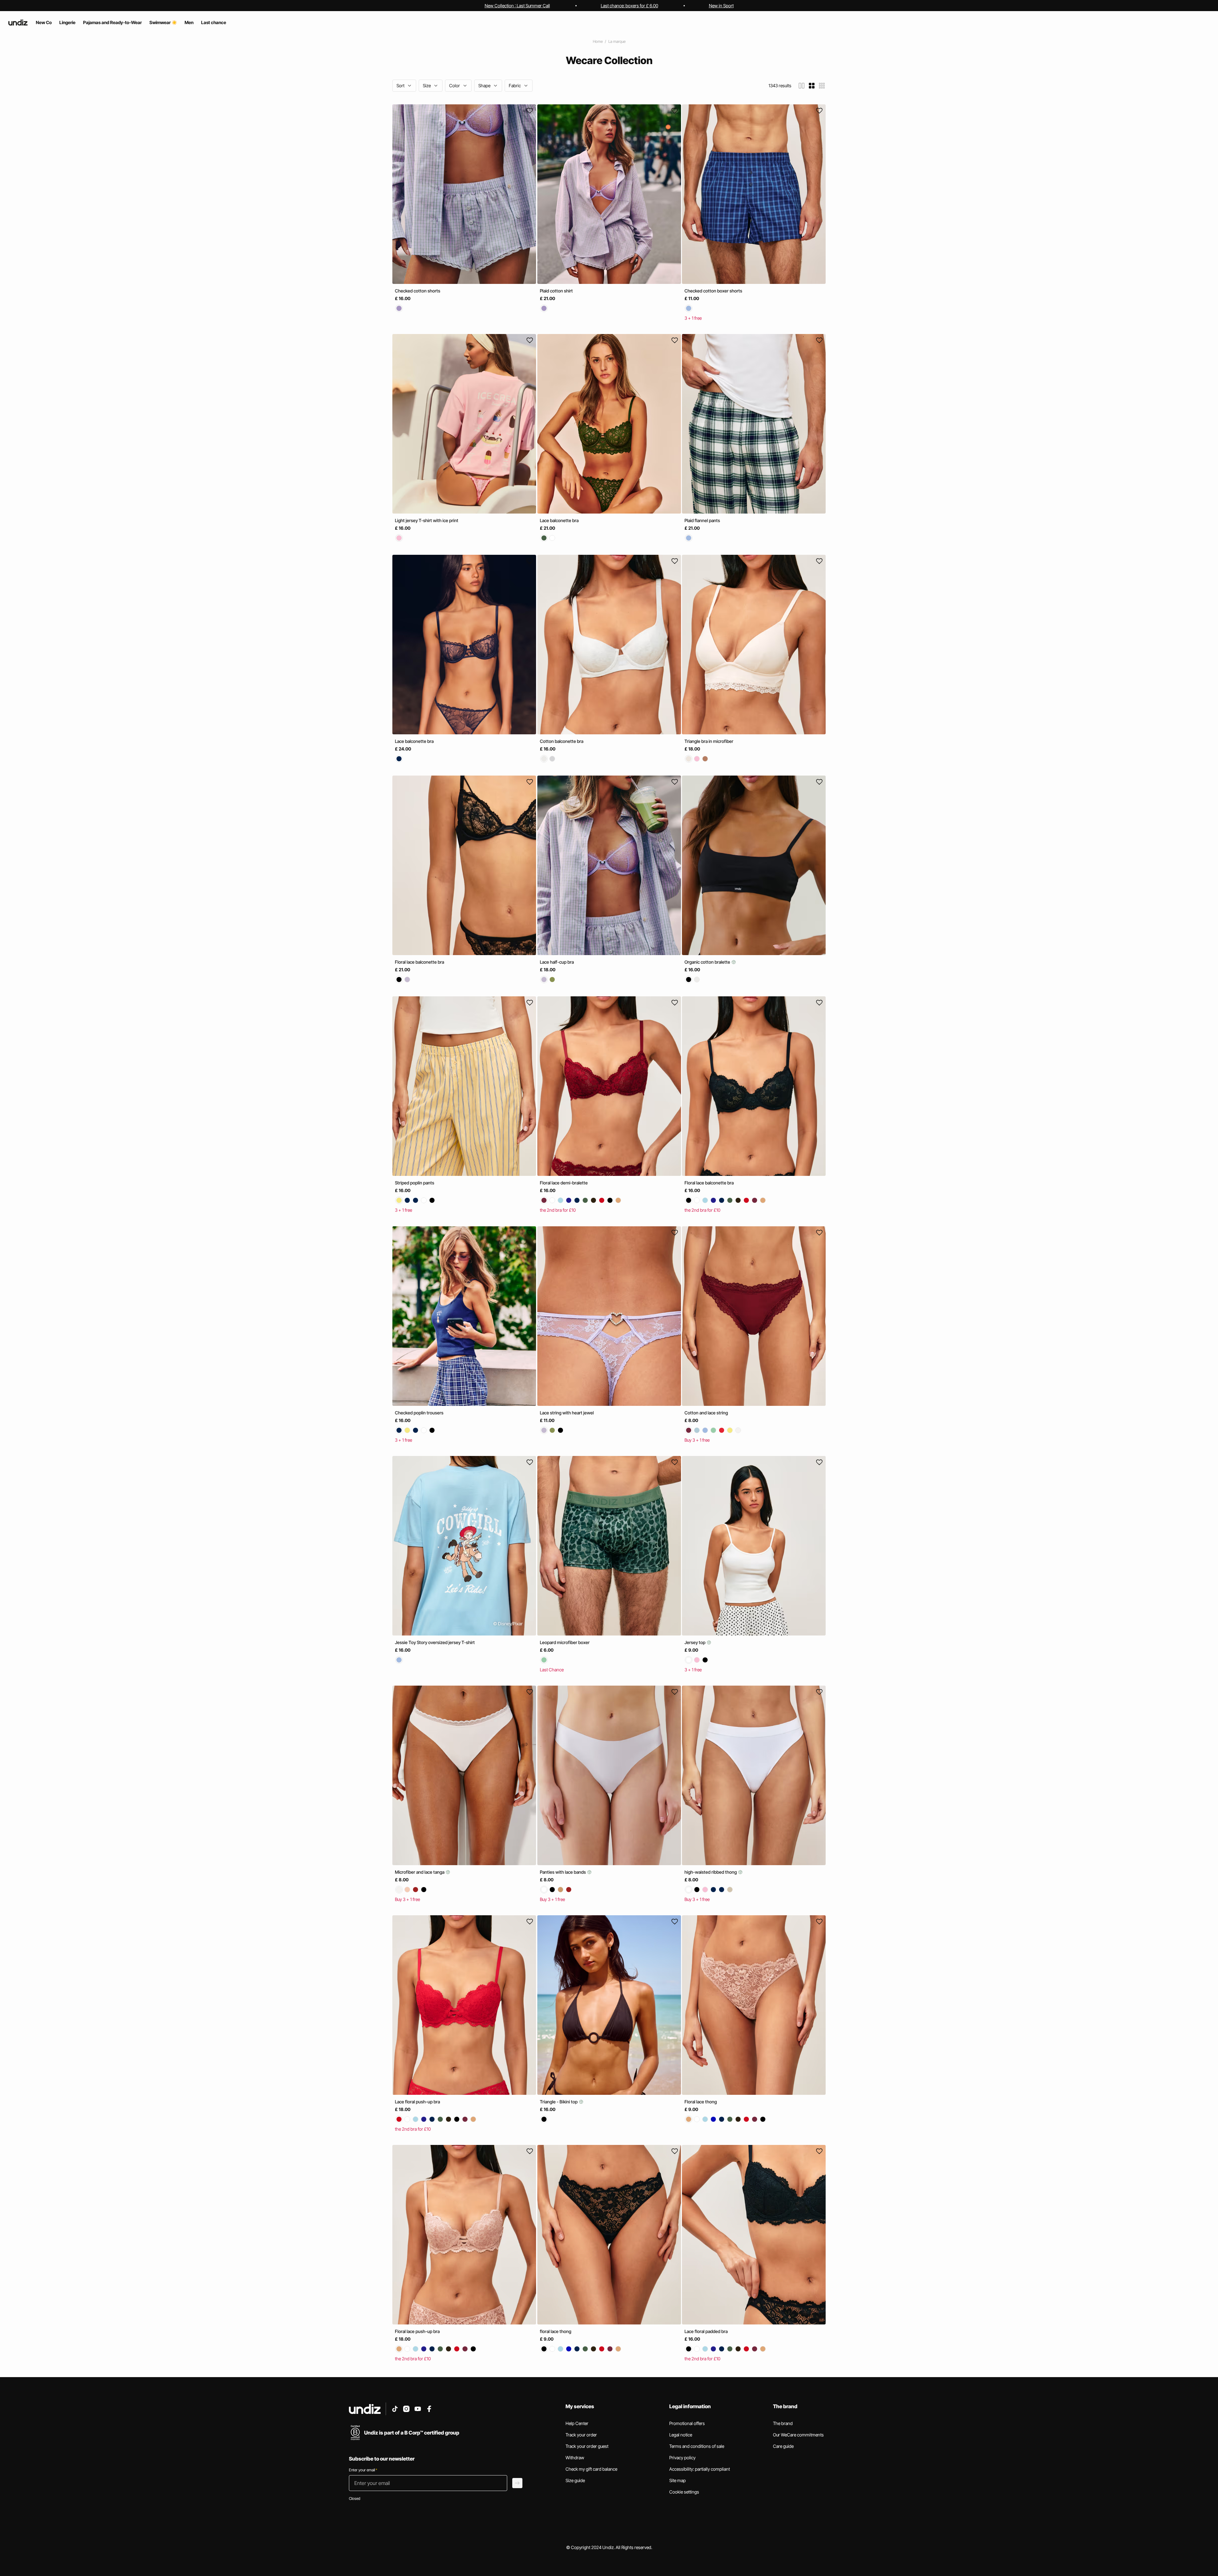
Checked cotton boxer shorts (713, 291)
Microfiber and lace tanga (420, 1872)
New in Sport (721, 6)
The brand (783, 2423)
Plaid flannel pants (702, 520)
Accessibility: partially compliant (700, 2469)
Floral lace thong (701, 2102)
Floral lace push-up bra (417, 2331)
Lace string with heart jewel (567, 1413)
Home (598, 41)
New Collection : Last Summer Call (517, 6)
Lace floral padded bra (706, 2331)
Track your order (581, 2435)
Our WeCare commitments (798, 2435)
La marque (617, 41)
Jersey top (695, 1642)
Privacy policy (682, 2458)
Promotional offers (687, 2423)
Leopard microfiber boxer (565, 1642)
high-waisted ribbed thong (711, 1872)
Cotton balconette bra (562, 741)
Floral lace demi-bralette (564, 1183)
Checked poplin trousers (419, 1413)
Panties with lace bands (563, 1872)
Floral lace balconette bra (419, 962)
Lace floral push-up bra (417, 2102)
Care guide (783, 2446)
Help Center (577, 2423)
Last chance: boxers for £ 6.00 (629, 6)
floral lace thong (556, 2331)
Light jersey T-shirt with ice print (427, 520)
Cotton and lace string (706, 1413)
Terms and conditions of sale (697, 2446)
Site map (678, 2480)
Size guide (575, 2480)
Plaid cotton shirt (556, 291)
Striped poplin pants (415, 1183)
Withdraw (575, 2458)
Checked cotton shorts (418, 291)
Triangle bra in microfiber (709, 741)
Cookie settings (684, 2492)
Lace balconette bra (559, 520)
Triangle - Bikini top (559, 2102)
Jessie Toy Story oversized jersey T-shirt (435, 1642)
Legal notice (681, 2435)
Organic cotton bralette (708, 962)
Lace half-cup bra (557, 962)
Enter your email (363, 2470)
